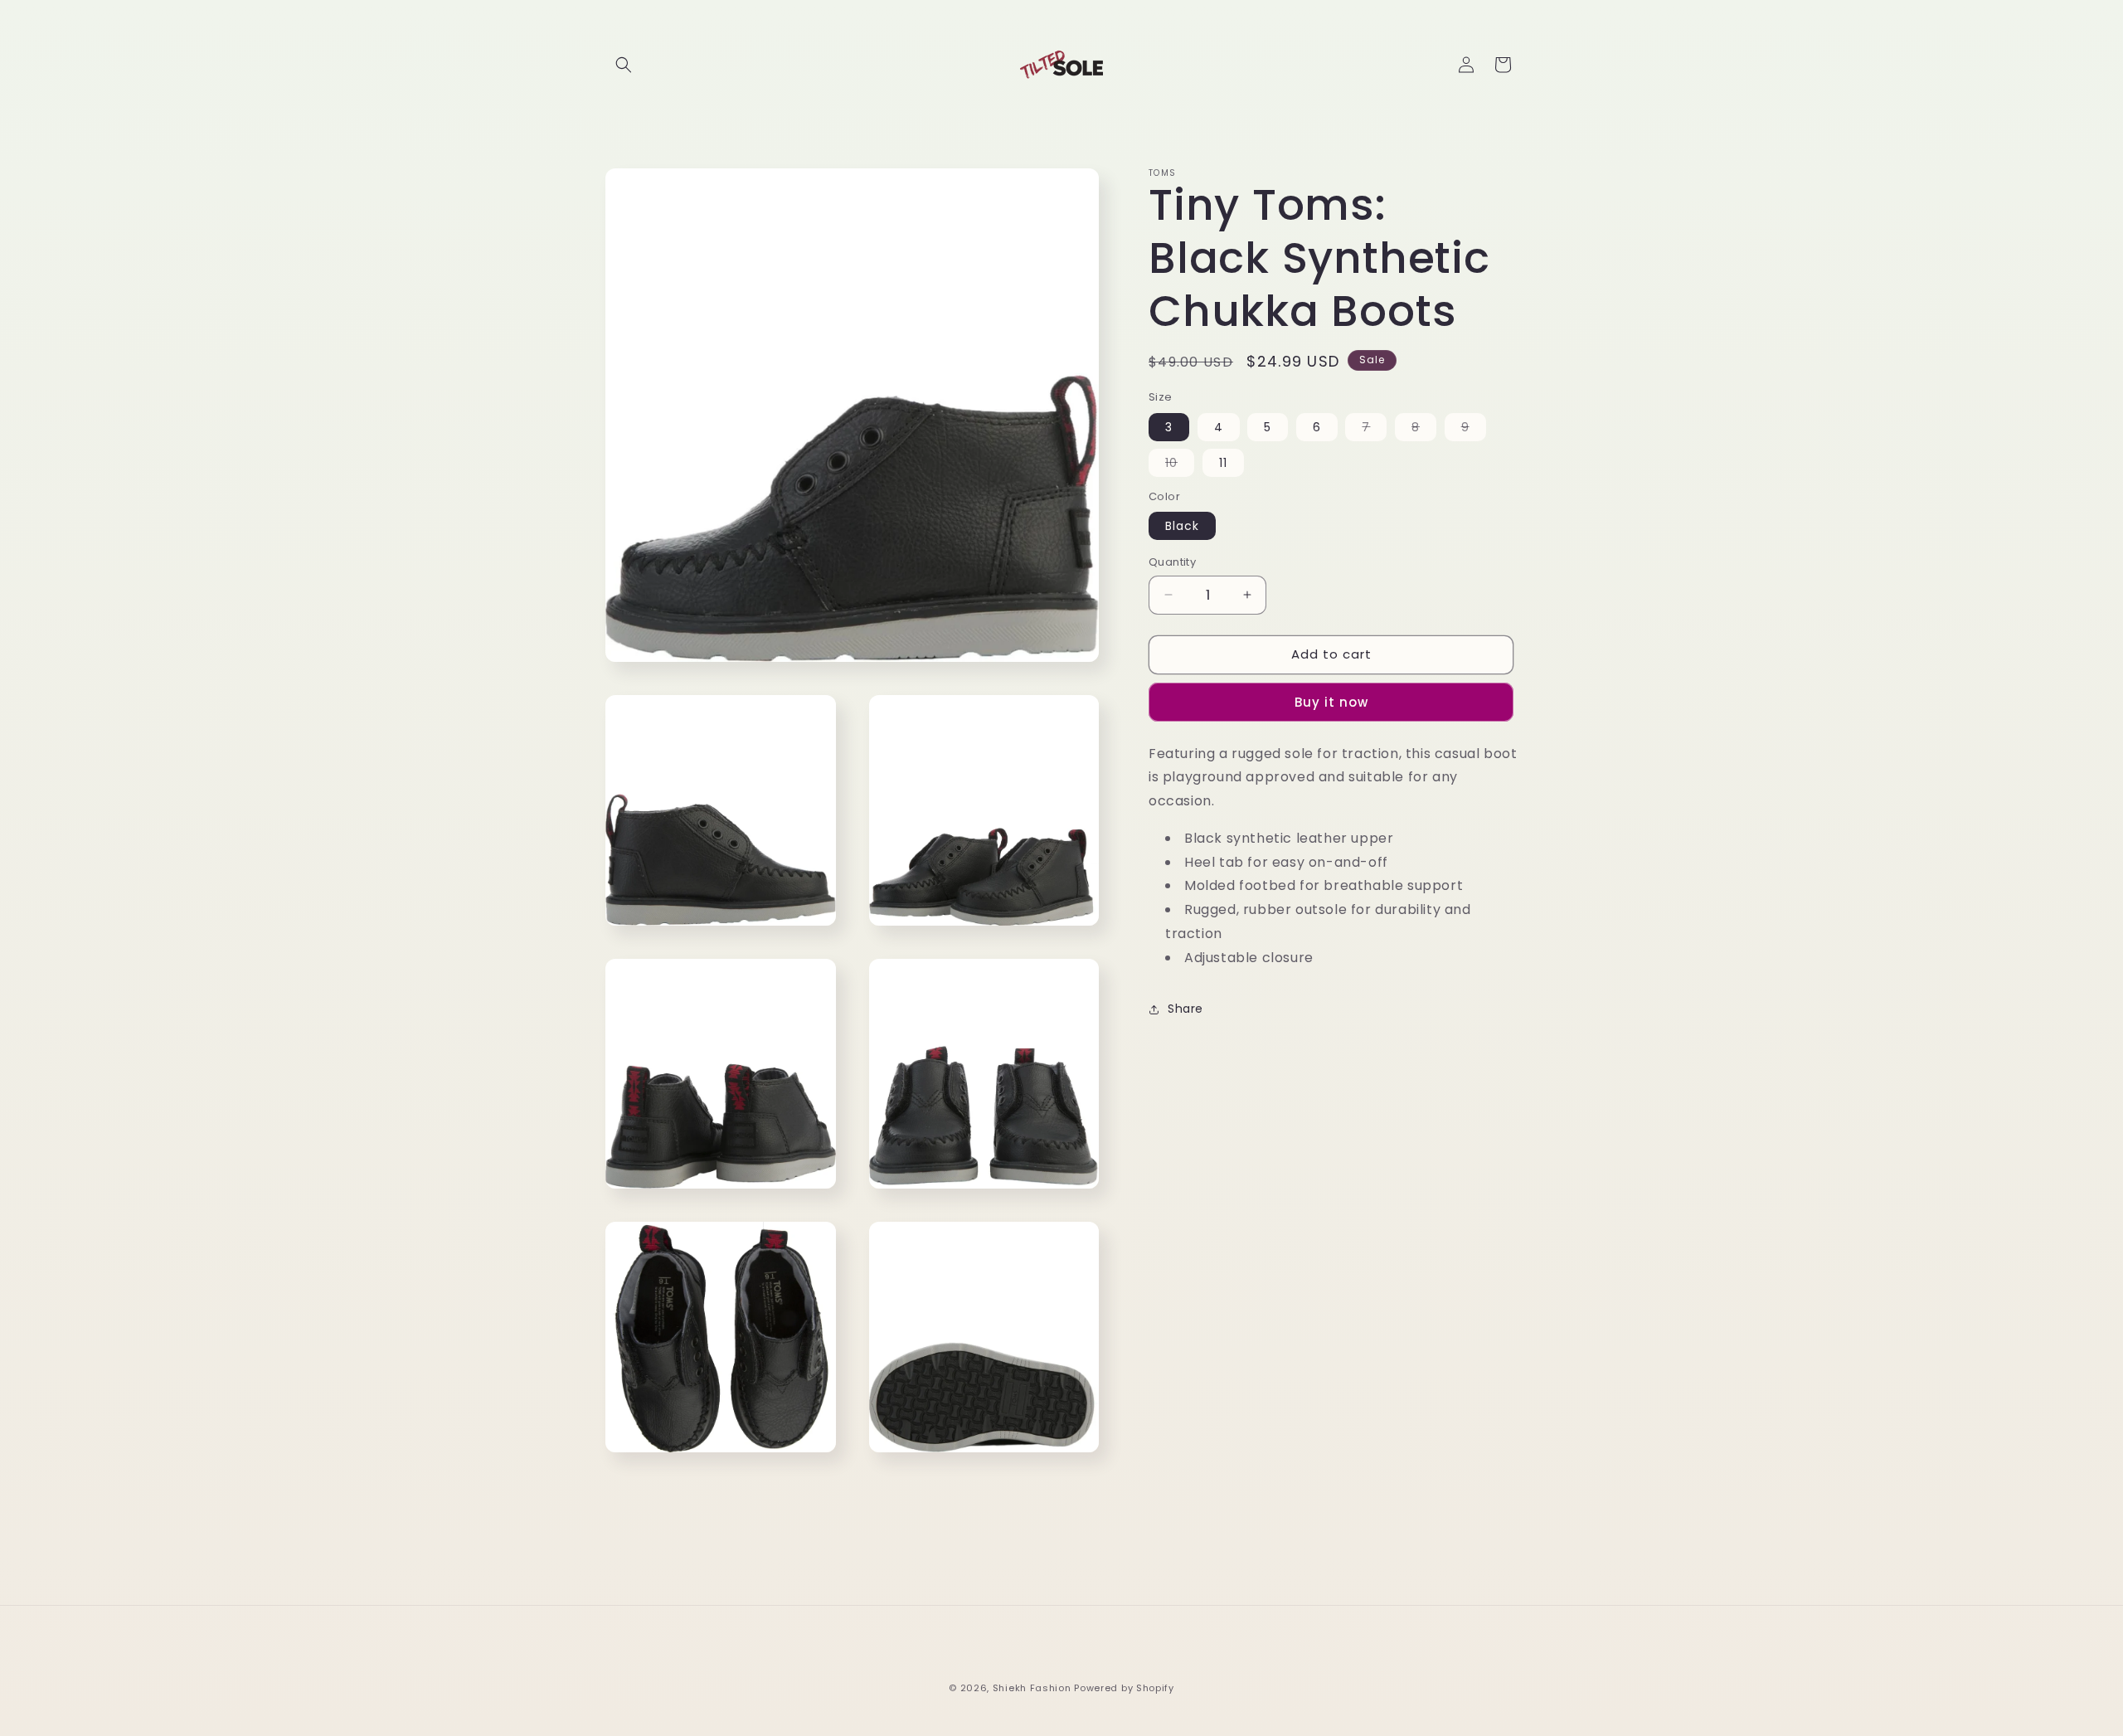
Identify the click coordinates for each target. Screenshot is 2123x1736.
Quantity (1172, 562)
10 (1180, 465)
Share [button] (1185, 1009)
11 (1223, 463)
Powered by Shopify (1124, 1688)
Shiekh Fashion (1032, 1688)
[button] (624, 65)
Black (1182, 526)
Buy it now (1331, 702)
